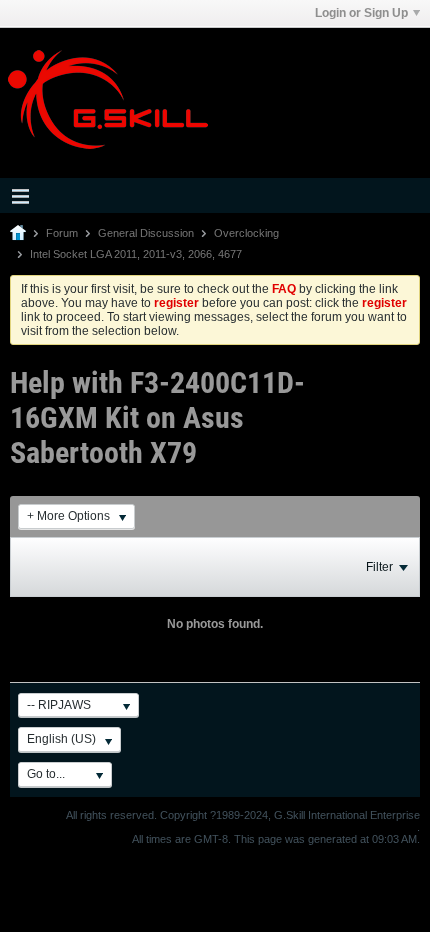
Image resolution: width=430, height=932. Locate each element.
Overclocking (246, 233)
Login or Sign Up (361, 13)
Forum (62, 233)
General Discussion (146, 233)
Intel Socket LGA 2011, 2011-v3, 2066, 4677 (136, 254)
